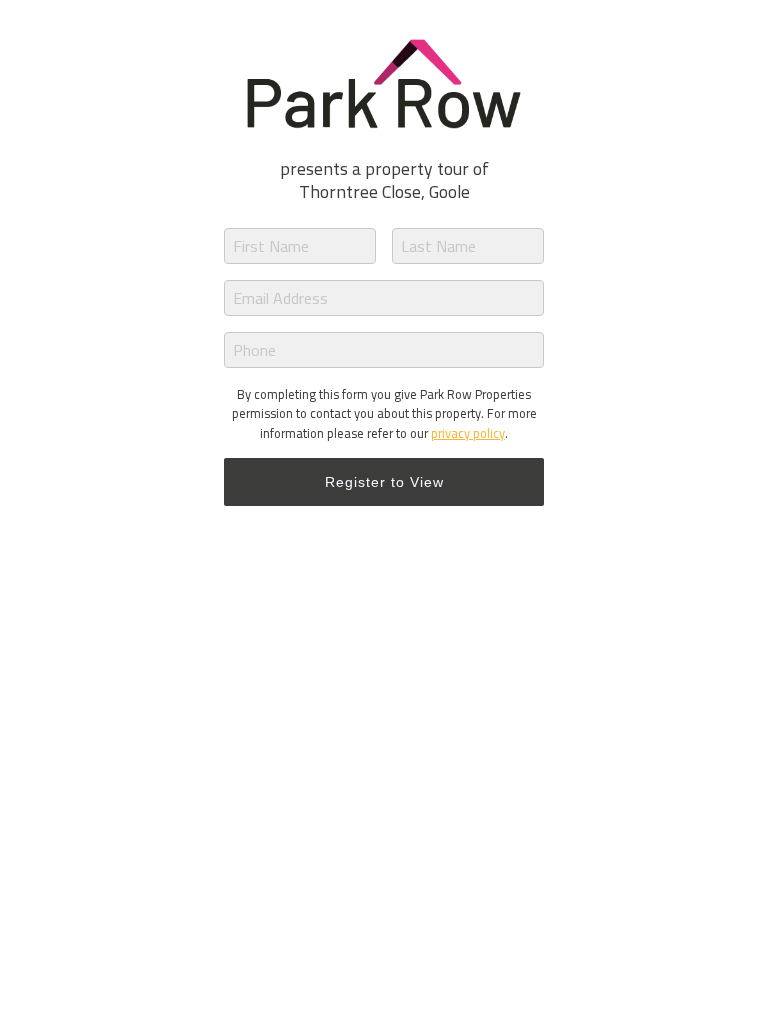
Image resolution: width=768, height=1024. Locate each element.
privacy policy (468, 433)
